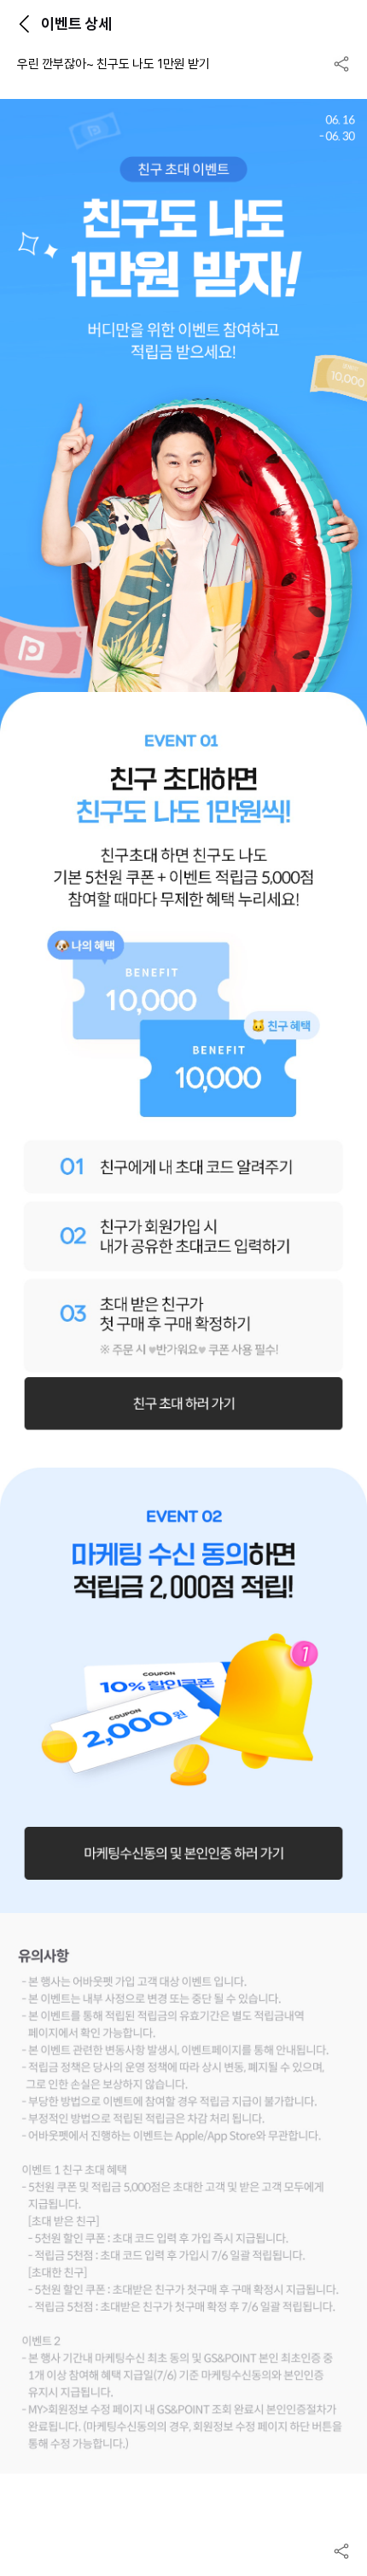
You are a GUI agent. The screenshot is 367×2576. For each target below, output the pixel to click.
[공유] (341, 64)
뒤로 (24, 24)
